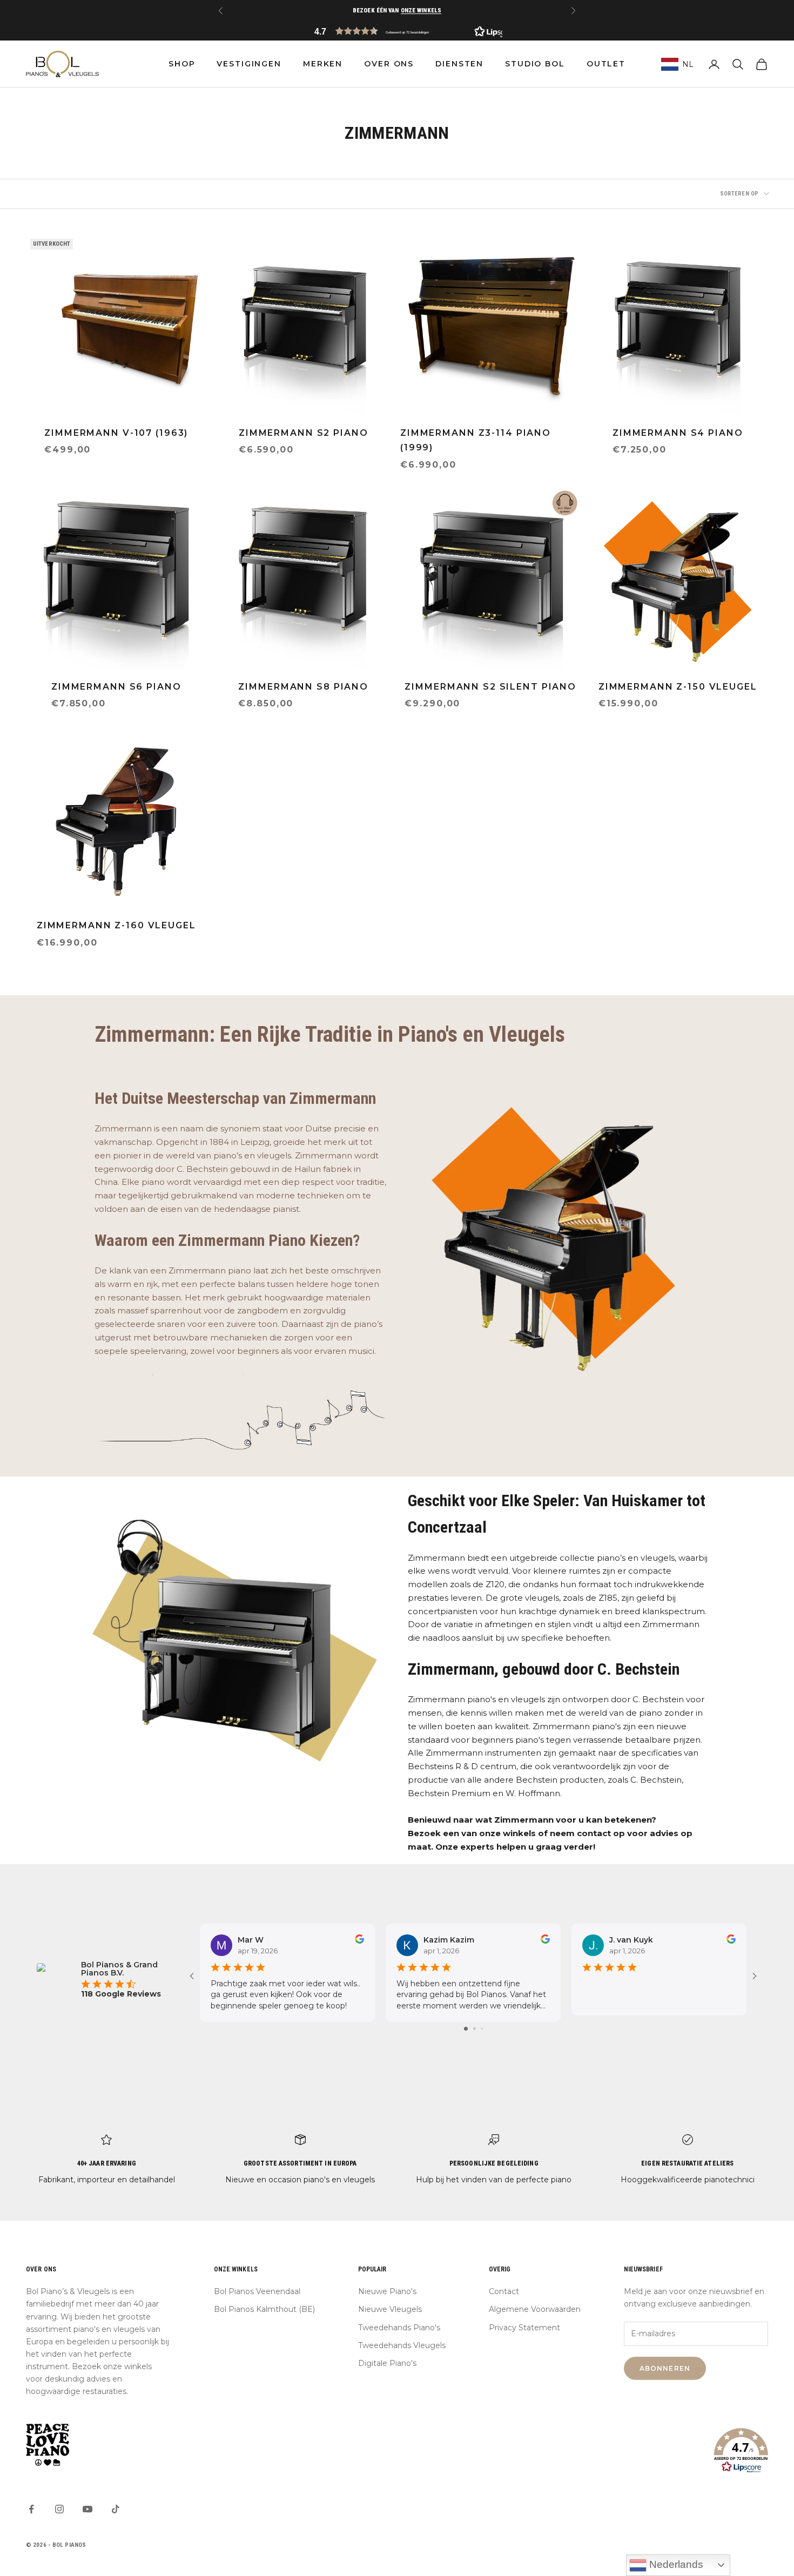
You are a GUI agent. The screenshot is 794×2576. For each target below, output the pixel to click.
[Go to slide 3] (482, 2029)
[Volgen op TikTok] (116, 2509)
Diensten (459, 64)
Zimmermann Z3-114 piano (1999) (476, 440)
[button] (397, 31)
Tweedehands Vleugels (402, 2345)
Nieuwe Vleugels (390, 2309)
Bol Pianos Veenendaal (257, 2291)
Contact (504, 2291)
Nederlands (675, 2564)
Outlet (606, 64)
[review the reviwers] (359, 1939)
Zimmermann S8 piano (303, 687)
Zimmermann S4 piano (678, 433)
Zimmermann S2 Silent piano (490, 687)
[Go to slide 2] (475, 2029)
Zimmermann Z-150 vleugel (678, 687)
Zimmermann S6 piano (116, 687)
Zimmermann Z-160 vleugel (116, 925)
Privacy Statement (524, 2328)
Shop (182, 64)
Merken (323, 64)
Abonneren (665, 2368)
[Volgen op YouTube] (88, 2509)
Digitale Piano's (387, 2363)
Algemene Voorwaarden (535, 2309)
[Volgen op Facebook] (31, 2509)
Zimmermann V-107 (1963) (116, 433)
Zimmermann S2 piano (304, 433)
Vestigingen (249, 64)
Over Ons (389, 64)
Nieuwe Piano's (387, 2291)
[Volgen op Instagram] (59, 2509)
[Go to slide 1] (466, 2029)
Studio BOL (535, 64)
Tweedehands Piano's (399, 2328)
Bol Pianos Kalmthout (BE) (264, 2309)
